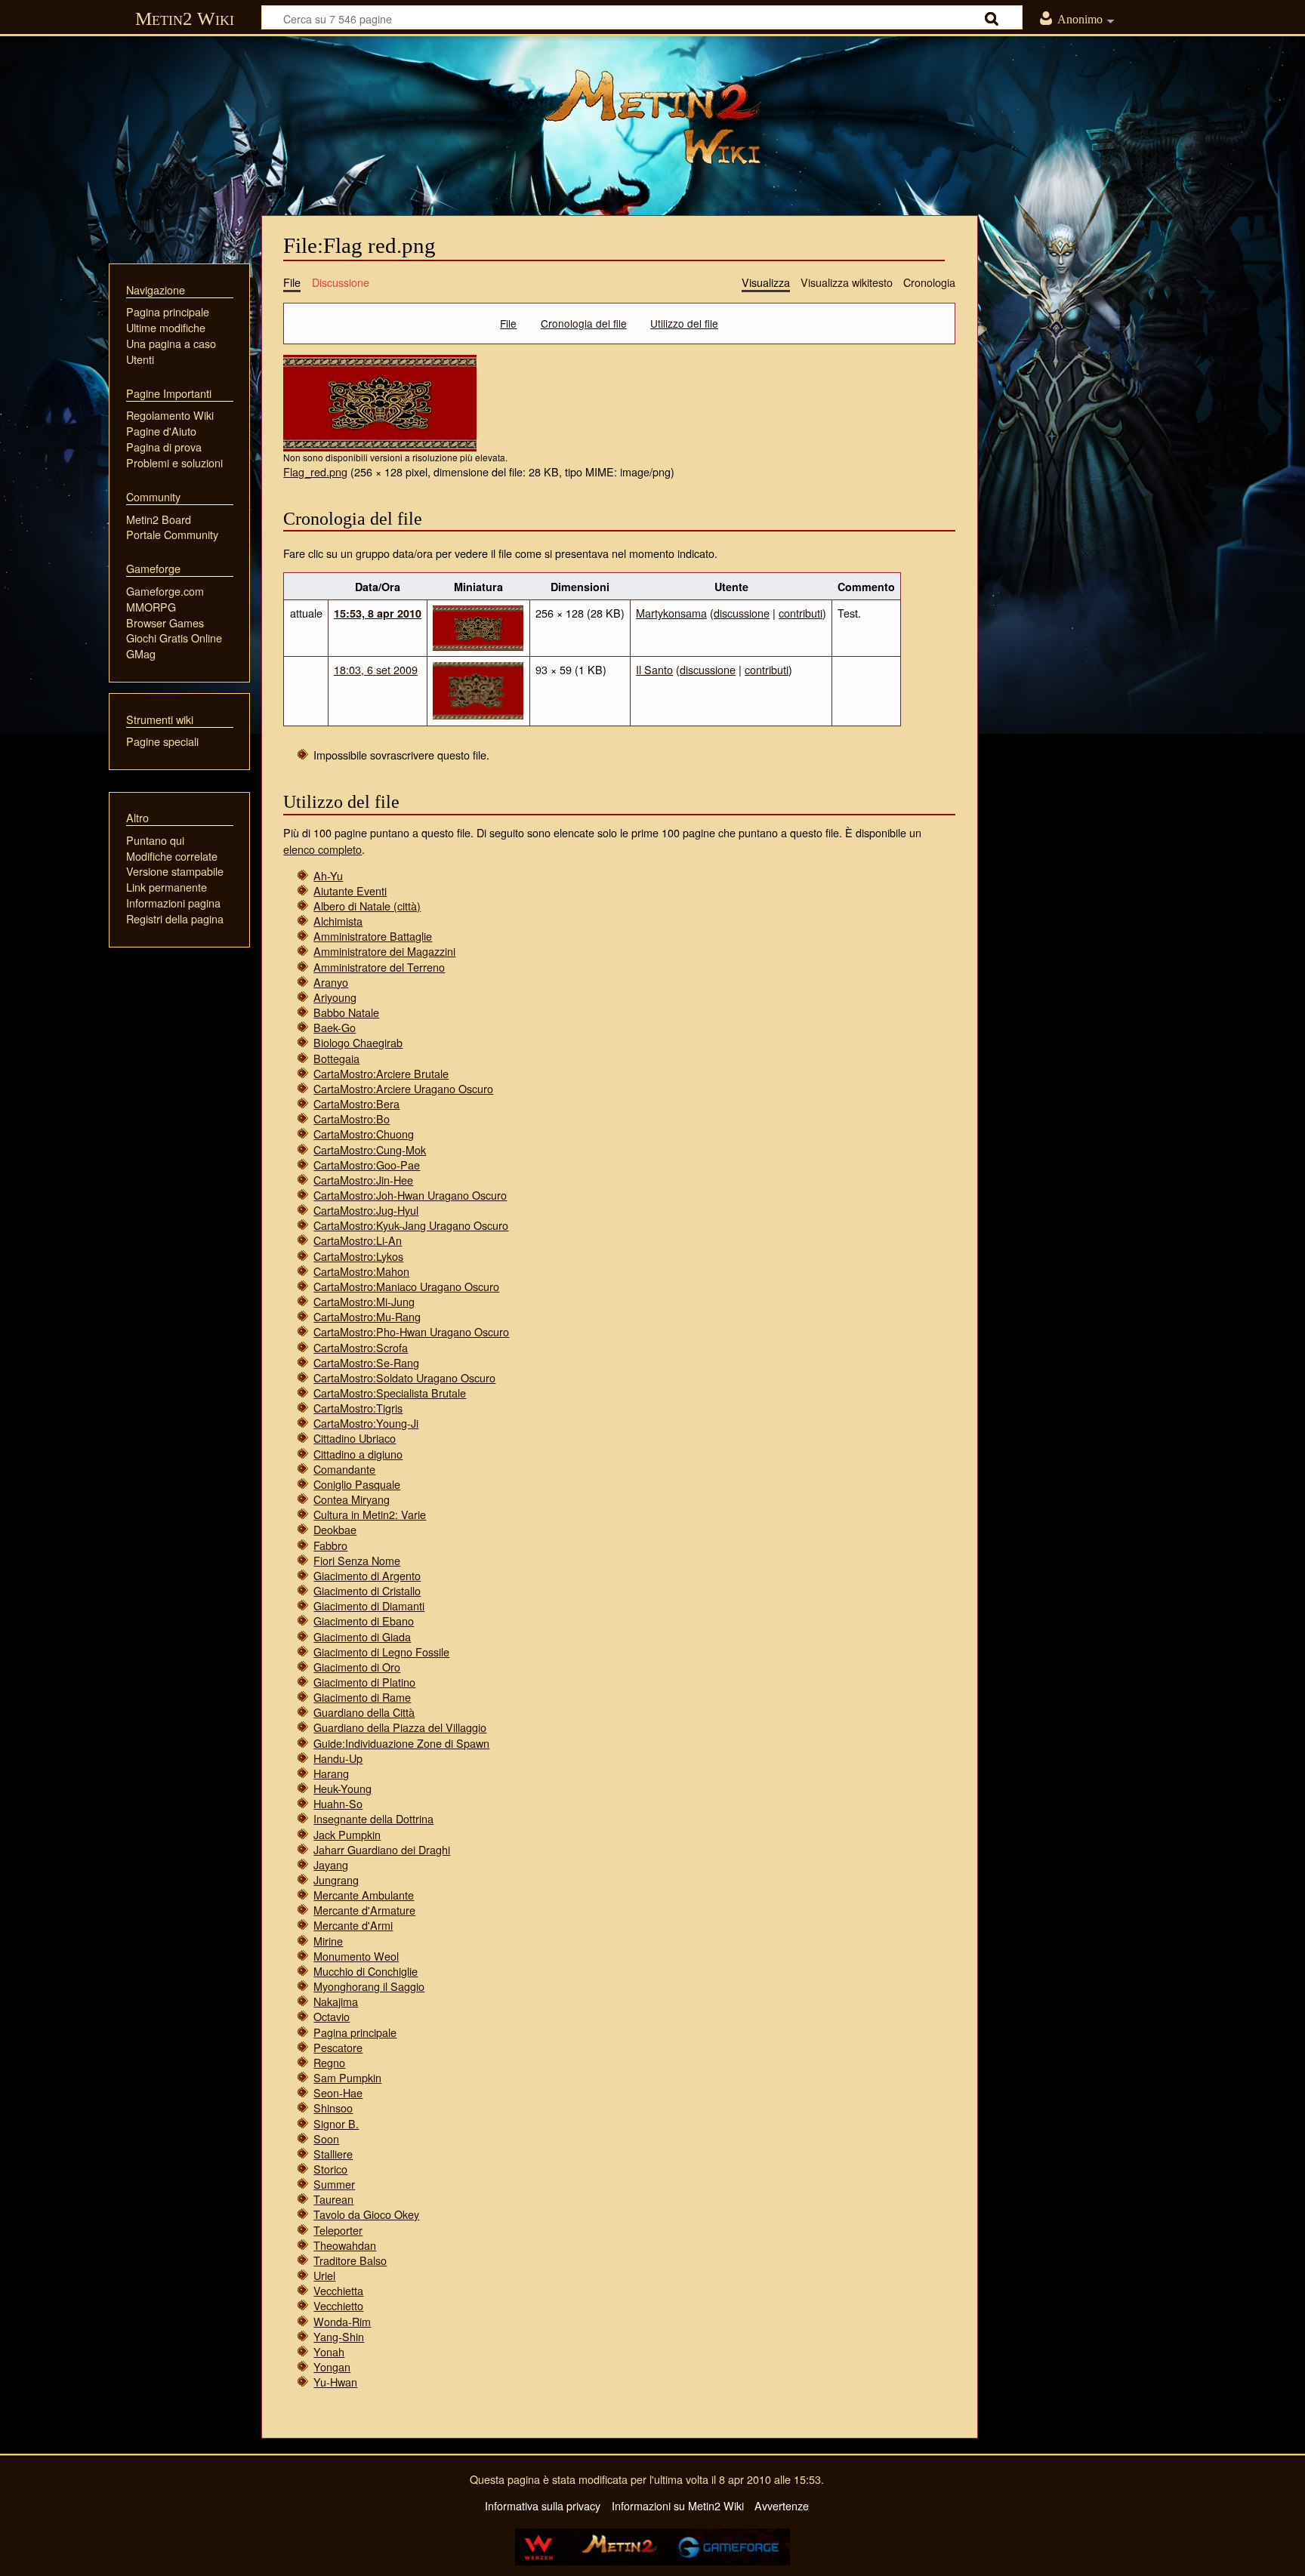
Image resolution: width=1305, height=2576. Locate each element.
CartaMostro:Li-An (358, 1240)
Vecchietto (338, 2305)
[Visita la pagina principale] (652, 117)
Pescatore (338, 2047)
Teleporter (338, 2230)
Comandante (344, 1469)
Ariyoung (335, 997)
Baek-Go (335, 1027)
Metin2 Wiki (185, 18)
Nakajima (336, 2001)
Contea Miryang (352, 1499)
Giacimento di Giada (362, 1636)
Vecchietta (338, 2290)
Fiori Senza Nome (357, 1560)
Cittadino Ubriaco (355, 1438)
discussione (742, 613)
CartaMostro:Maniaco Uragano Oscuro (406, 1286)
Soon (326, 2138)
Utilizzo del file (684, 323)
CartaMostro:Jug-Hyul (366, 1210)
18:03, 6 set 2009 (376, 669)
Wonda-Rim (342, 2321)
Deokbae (335, 1529)
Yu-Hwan (335, 2382)
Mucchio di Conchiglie (366, 1971)
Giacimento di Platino (364, 1682)
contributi (801, 613)
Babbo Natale (346, 1012)
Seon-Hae (338, 2092)
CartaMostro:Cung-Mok (370, 1149)
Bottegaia (336, 1058)
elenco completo (322, 849)
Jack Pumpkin (347, 1834)
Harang (331, 1773)
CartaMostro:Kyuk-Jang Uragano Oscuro (411, 1225)
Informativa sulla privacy (543, 2505)
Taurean (333, 2199)
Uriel (324, 2275)
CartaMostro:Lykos (358, 1256)
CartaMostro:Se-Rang (366, 1362)
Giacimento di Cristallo (367, 1590)
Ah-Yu (328, 875)
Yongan (332, 2366)
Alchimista (338, 921)
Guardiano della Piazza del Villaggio (400, 1727)
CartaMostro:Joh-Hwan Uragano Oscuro (410, 1195)
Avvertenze (782, 2505)
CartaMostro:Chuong (364, 1134)
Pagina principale (355, 2032)
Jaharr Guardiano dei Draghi (382, 1849)
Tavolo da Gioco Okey (366, 2214)
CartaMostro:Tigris (358, 1408)
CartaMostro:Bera (356, 1103)
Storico (330, 2169)
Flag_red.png (315, 471)
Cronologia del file (584, 323)
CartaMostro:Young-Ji (366, 1423)
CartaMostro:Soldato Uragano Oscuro (404, 1377)
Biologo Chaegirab (358, 1042)
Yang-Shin (339, 2336)
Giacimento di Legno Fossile (381, 1652)
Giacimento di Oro (357, 1667)
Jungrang (336, 1880)
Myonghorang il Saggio (369, 1986)
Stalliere (333, 2154)
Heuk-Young (342, 1788)
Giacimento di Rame (362, 1697)
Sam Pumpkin (347, 2077)
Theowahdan (345, 2245)
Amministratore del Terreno (379, 967)
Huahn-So (338, 1803)
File (508, 323)
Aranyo (331, 982)
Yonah (329, 2351)
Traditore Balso (350, 2260)
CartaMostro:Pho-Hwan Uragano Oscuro (411, 1331)
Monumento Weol (356, 1956)
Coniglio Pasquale (357, 1484)
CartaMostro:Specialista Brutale (390, 1393)
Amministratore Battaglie (373, 936)
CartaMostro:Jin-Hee (363, 1180)
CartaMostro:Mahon (361, 1271)
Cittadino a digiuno (358, 1454)
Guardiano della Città (364, 1712)
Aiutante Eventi (350, 891)
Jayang (331, 1864)
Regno (329, 2062)
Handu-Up (338, 1758)
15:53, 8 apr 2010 (378, 613)
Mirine (328, 1941)
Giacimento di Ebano (364, 1621)
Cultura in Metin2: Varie (370, 1514)
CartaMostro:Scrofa (361, 1347)
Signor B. (336, 2123)
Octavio (332, 2016)
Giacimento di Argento (367, 1575)
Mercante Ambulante (364, 1895)
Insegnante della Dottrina (373, 1818)
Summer (334, 2184)
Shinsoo (333, 2108)
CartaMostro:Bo (352, 1119)
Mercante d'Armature (364, 1910)
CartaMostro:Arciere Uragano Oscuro (403, 1088)
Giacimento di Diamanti (369, 1605)
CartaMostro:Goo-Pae (367, 1165)
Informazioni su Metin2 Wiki (678, 2505)
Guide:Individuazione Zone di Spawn (401, 1743)
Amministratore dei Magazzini (384, 951)
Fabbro (330, 1545)
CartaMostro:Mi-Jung (364, 1301)
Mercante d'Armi (353, 1925)
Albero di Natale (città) (367, 906)
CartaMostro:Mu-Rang (367, 1316)
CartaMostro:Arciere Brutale (381, 1073)
